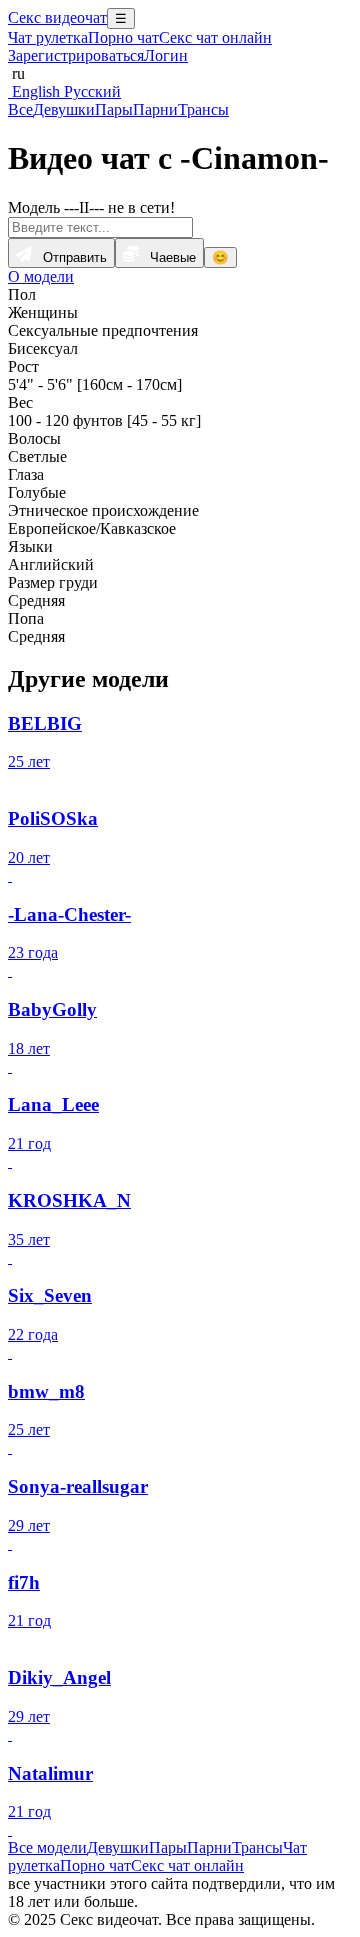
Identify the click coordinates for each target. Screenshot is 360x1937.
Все (20, 109)
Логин (166, 55)
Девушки (64, 109)
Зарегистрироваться (76, 55)
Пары (114, 109)
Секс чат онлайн (215, 37)
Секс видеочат (57, 17)
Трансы (203, 109)
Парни (155, 109)
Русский (90, 91)
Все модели (47, 1847)
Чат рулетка (48, 37)
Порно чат (123, 37)
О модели (41, 276)
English (34, 91)
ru (16, 73)
